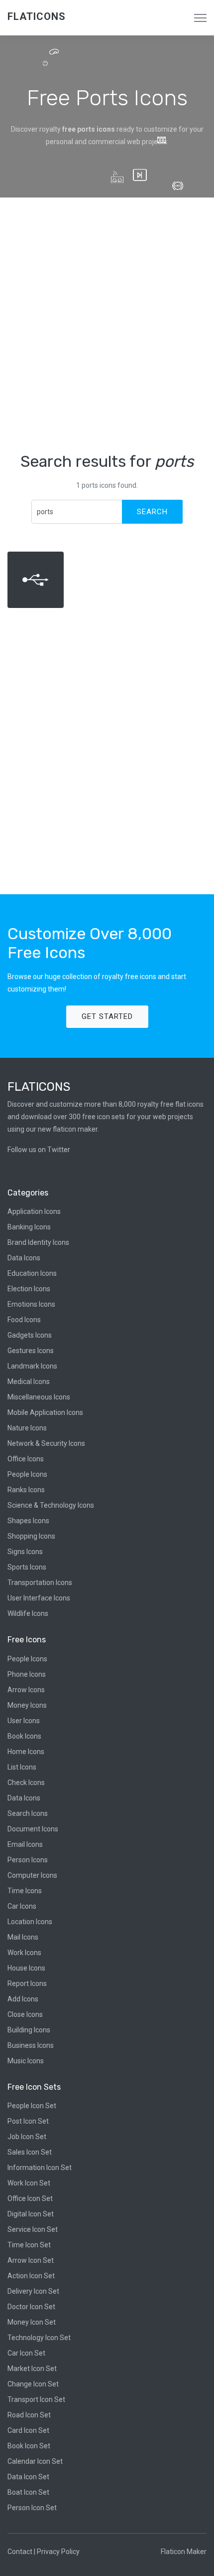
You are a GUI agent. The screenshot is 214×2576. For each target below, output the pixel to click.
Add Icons (23, 1999)
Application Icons (34, 1211)
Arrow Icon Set (31, 2260)
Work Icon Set (29, 2183)
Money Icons (27, 1705)
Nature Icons (27, 1428)
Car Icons (22, 1906)
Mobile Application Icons (45, 1412)
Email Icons (25, 1844)
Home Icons (26, 1752)
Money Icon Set (32, 2322)
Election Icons (29, 1289)
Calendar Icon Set (35, 2461)
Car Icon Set (26, 2353)
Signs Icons (25, 1552)
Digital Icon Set (31, 2214)
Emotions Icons (31, 1304)
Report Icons (27, 1983)
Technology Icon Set (39, 2338)
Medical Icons (29, 1382)
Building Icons (29, 2030)
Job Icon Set (27, 2137)
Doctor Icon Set (31, 2307)
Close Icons (25, 2014)
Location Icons (30, 1922)
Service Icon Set (33, 2229)
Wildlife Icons (28, 1613)
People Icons (27, 1474)
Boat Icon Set (28, 2492)
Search (152, 512)
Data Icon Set (28, 2477)
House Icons (26, 1968)
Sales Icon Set (30, 2152)
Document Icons (33, 1829)
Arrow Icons (26, 1690)
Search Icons (28, 1813)
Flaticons (37, 16)
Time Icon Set (29, 2245)
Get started (107, 1016)
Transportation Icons (40, 1583)
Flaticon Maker (184, 2552)
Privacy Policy (58, 2552)
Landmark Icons (32, 1366)
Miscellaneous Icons (39, 1397)
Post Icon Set (28, 2121)
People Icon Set (32, 2106)
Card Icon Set (28, 2430)
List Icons (22, 1767)
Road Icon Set (29, 2415)
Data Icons (24, 1258)
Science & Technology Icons (51, 1505)
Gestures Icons (31, 1351)
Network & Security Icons (46, 1443)
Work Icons (24, 1953)
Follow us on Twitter (39, 1150)
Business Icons (31, 2045)
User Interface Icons (39, 1598)
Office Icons (26, 1459)
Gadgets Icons (30, 1335)
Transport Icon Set (36, 2399)
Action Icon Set (31, 2276)
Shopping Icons (31, 1536)
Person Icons (28, 1860)
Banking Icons (29, 1227)
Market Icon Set (32, 2369)
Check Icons (26, 1783)
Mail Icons (23, 1937)
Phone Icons (27, 1674)
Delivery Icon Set (33, 2291)
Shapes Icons (28, 1521)
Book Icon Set (29, 2446)
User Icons (24, 1721)
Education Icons (32, 1273)
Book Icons (24, 1736)
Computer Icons (32, 1875)
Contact (20, 2552)
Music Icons (26, 2061)
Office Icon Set (30, 2198)
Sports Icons (27, 1567)
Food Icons (24, 1320)
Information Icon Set (40, 2168)
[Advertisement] (107, 325)
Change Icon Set (33, 2384)
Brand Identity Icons (38, 1242)
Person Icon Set (32, 2508)
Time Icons (25, 1891)
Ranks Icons (26, 1490)
